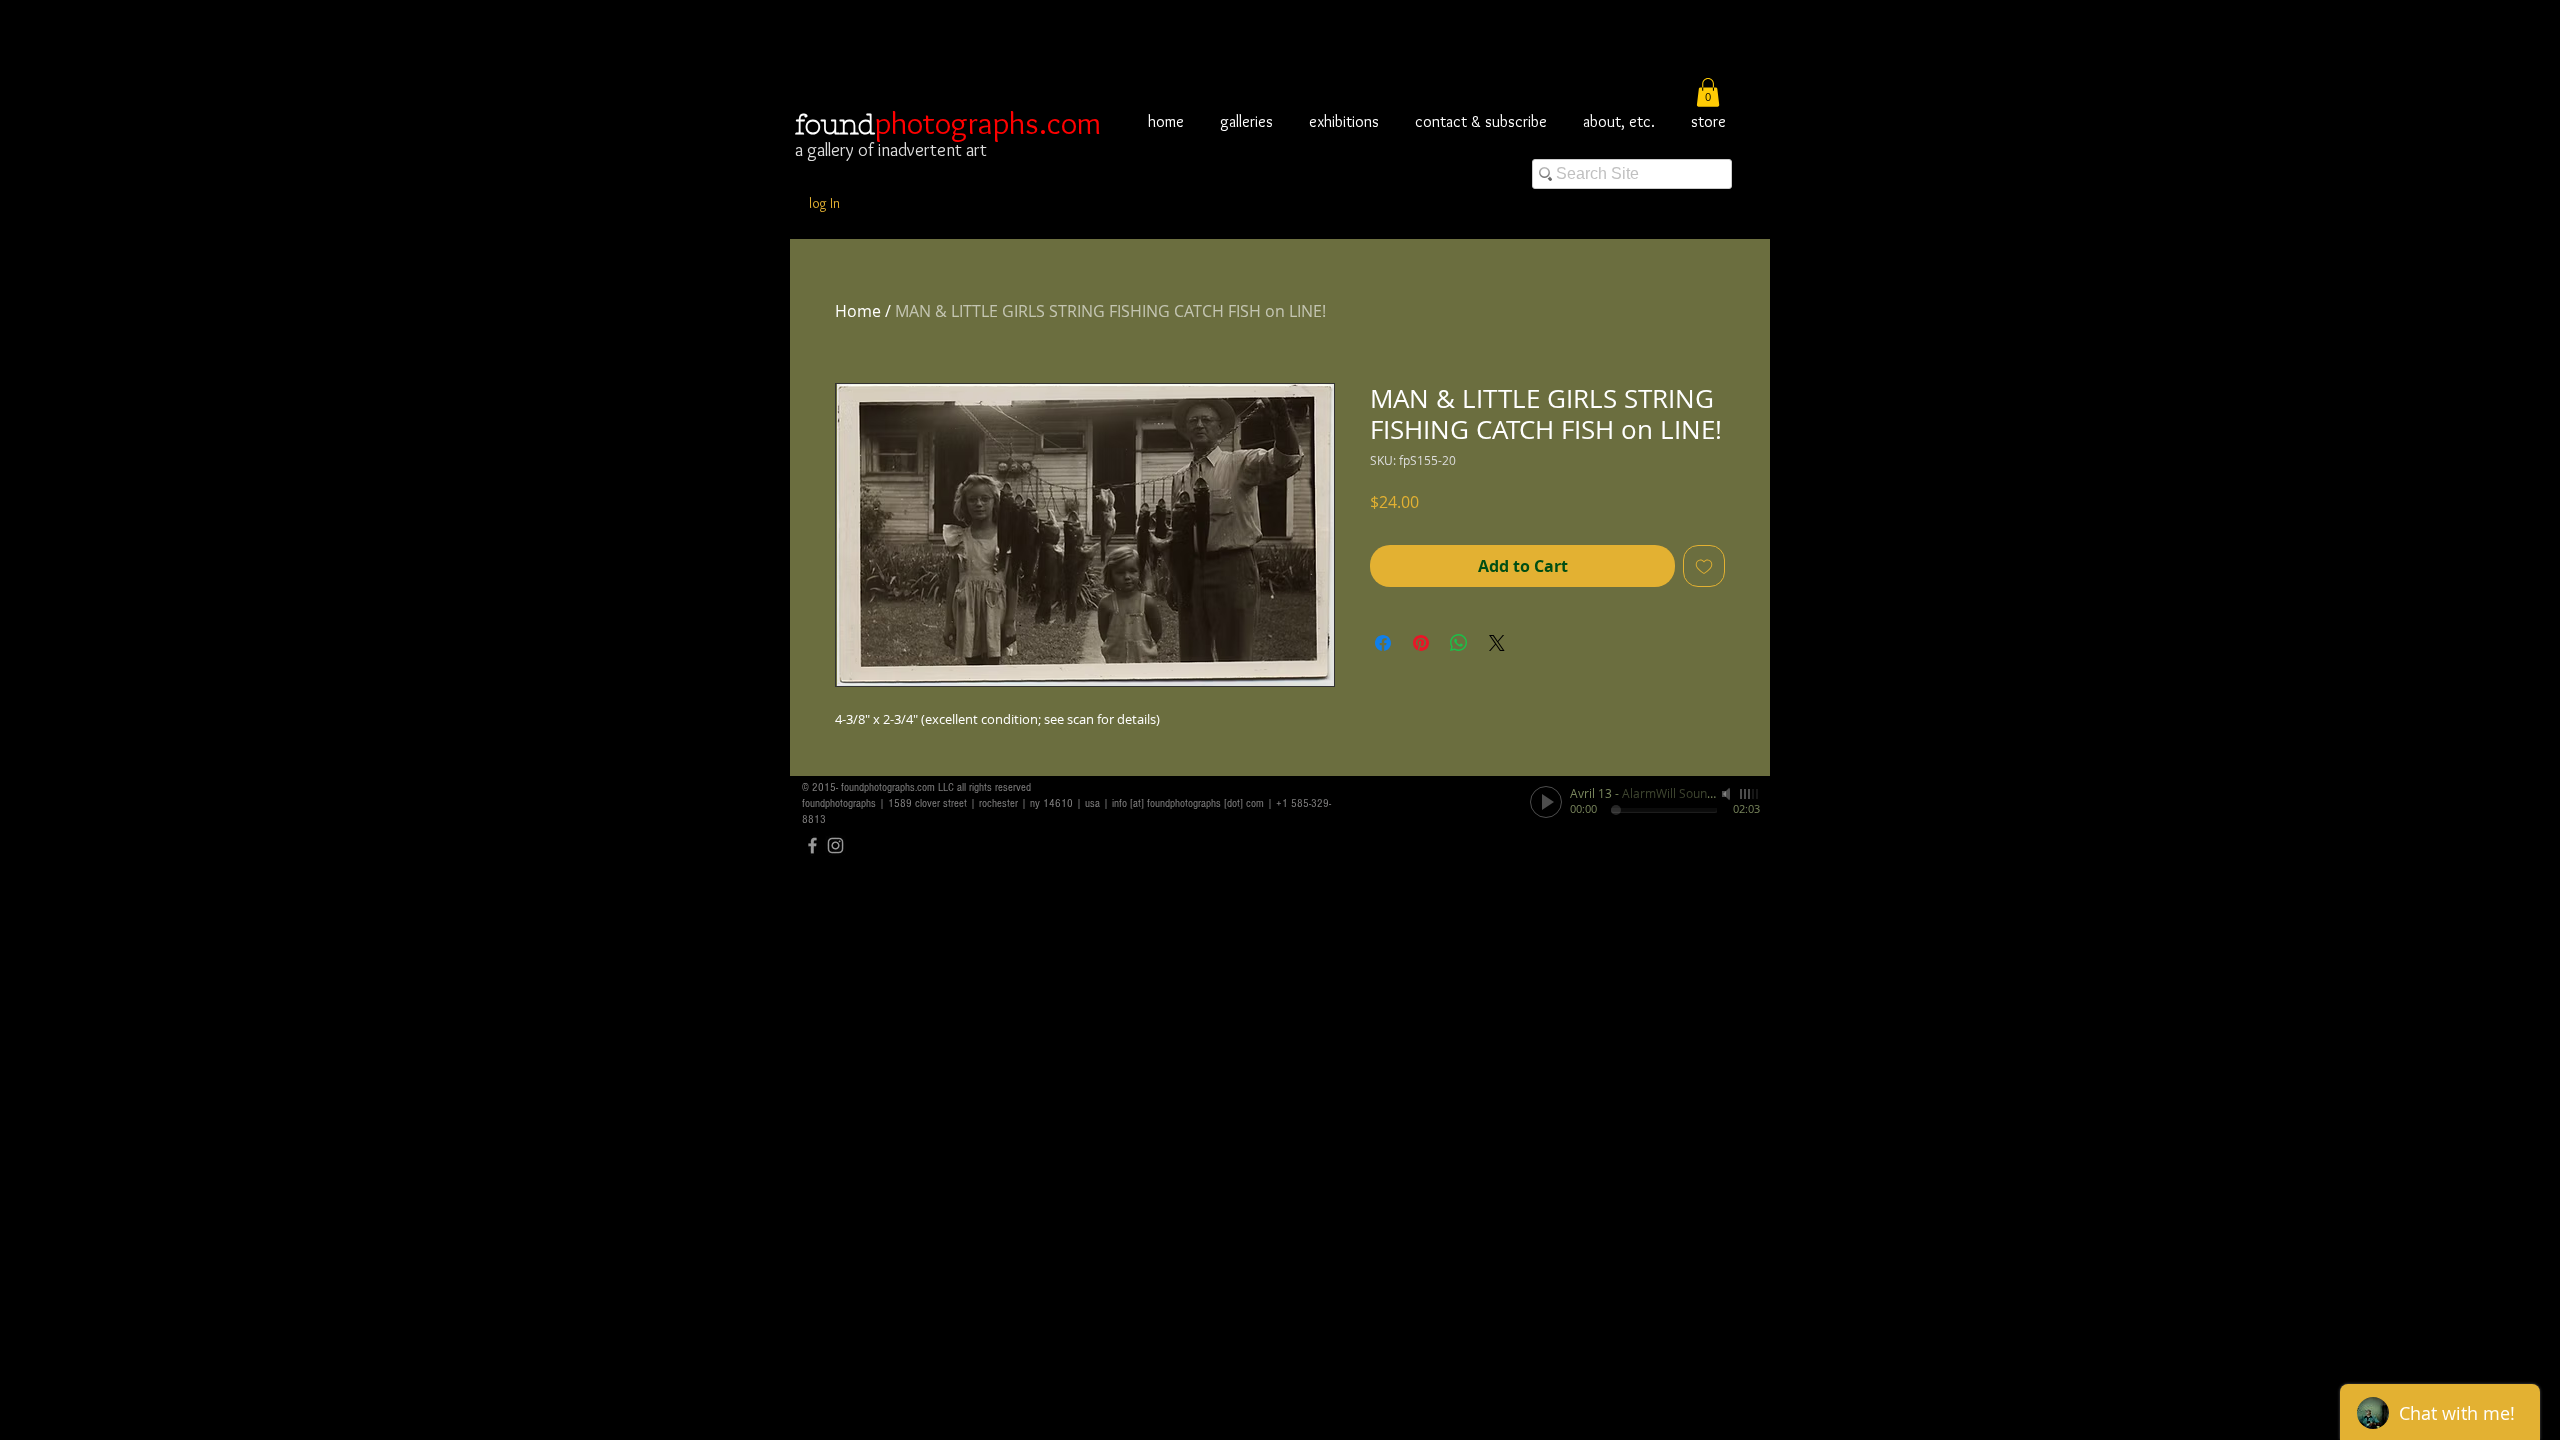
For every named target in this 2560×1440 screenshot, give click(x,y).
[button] (1708, 92)
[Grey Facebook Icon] (812, 845)
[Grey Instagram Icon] (835, 845)
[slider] (1750, 794)
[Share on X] (1497, 643)
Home (858, 311)
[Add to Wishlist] (1704, 566)
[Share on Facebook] (1383, 643)
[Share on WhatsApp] (1459, 643)
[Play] (1546, 802)
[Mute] (1728, 794)
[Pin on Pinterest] (1421, 643)
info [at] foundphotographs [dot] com (1188, 803)
